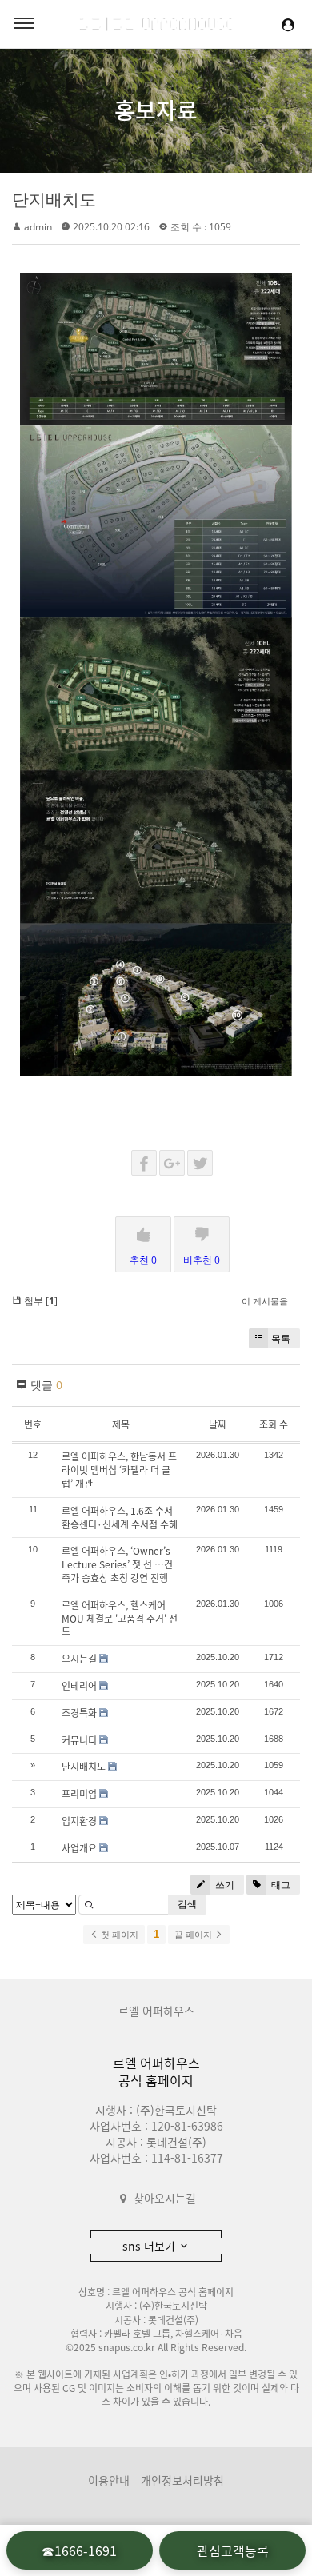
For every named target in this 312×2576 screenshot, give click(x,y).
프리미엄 (79, 1794)
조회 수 (274, 1424)
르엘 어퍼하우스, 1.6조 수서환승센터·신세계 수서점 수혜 (120, 1518)
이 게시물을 (265, 1301)
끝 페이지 (194, 1935)
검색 (187, 1904)
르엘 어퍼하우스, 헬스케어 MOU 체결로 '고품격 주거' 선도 (120, 1619)
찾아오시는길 (165, 2198)
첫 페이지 (118, 1935)
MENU (24, 24)
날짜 (218, 1424)
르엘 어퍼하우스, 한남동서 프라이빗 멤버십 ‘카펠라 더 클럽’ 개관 (119, 1470)
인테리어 (79, 1686)
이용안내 (109, 2480)
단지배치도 (54, 199)
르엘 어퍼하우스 (156, 2011)
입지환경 (79, 1821)
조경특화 (79, 1713)
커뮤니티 (79, 1740)
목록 (281, 1338)
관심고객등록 (233, 2550)
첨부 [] (40, 1301)
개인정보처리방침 (182, 2480)
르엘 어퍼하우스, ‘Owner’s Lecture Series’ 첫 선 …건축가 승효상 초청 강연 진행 (117, 1564)
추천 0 (143, 1260)
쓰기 (224, 1885)
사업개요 (79, 1848)
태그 (280, 1885)
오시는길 (79, 1659)
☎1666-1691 (79, 2550)
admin (38, 227)
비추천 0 (202, 1260)
